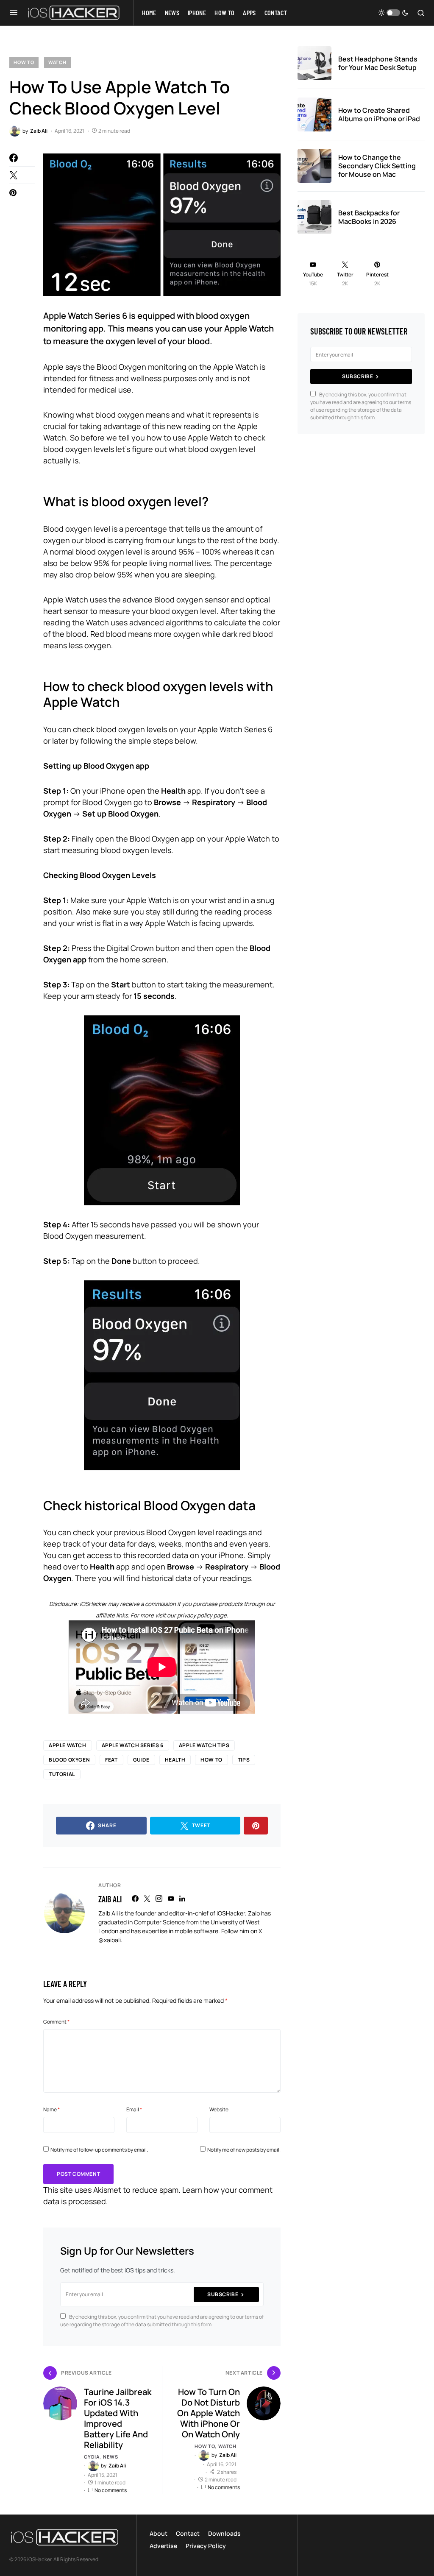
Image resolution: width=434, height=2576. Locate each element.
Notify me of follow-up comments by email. (99, 2150)
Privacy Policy (206, 2546)
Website (219, 2109)
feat (111, 1760)
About (159, 2533)
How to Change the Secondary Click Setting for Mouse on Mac (377, 166)
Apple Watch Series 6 (133, 1745)
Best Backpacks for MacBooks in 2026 (369, 217)
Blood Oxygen (69, 1760)
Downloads (224, 2533)
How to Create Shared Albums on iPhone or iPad (379, 114)
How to (24, 62)
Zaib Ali (110, 1899)
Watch (57, 62)
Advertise (163, 2546)
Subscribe (223, 2294)
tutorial (62, 1774)
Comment (56, 2022)
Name (51, 2109)
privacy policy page (202, 1615)
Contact (188, 2533)
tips (244, 1760)
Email (134, 2109)
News (110, 2457)
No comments (111, 2490)
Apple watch (68, 1745)
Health (175, 1760)
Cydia (92, 2457)
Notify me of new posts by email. (244, 2150)
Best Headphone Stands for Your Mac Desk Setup (378, 63)
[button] (14, 13)
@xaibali (110, 1940)
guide (141, 1760)
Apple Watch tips (204, 1745)
